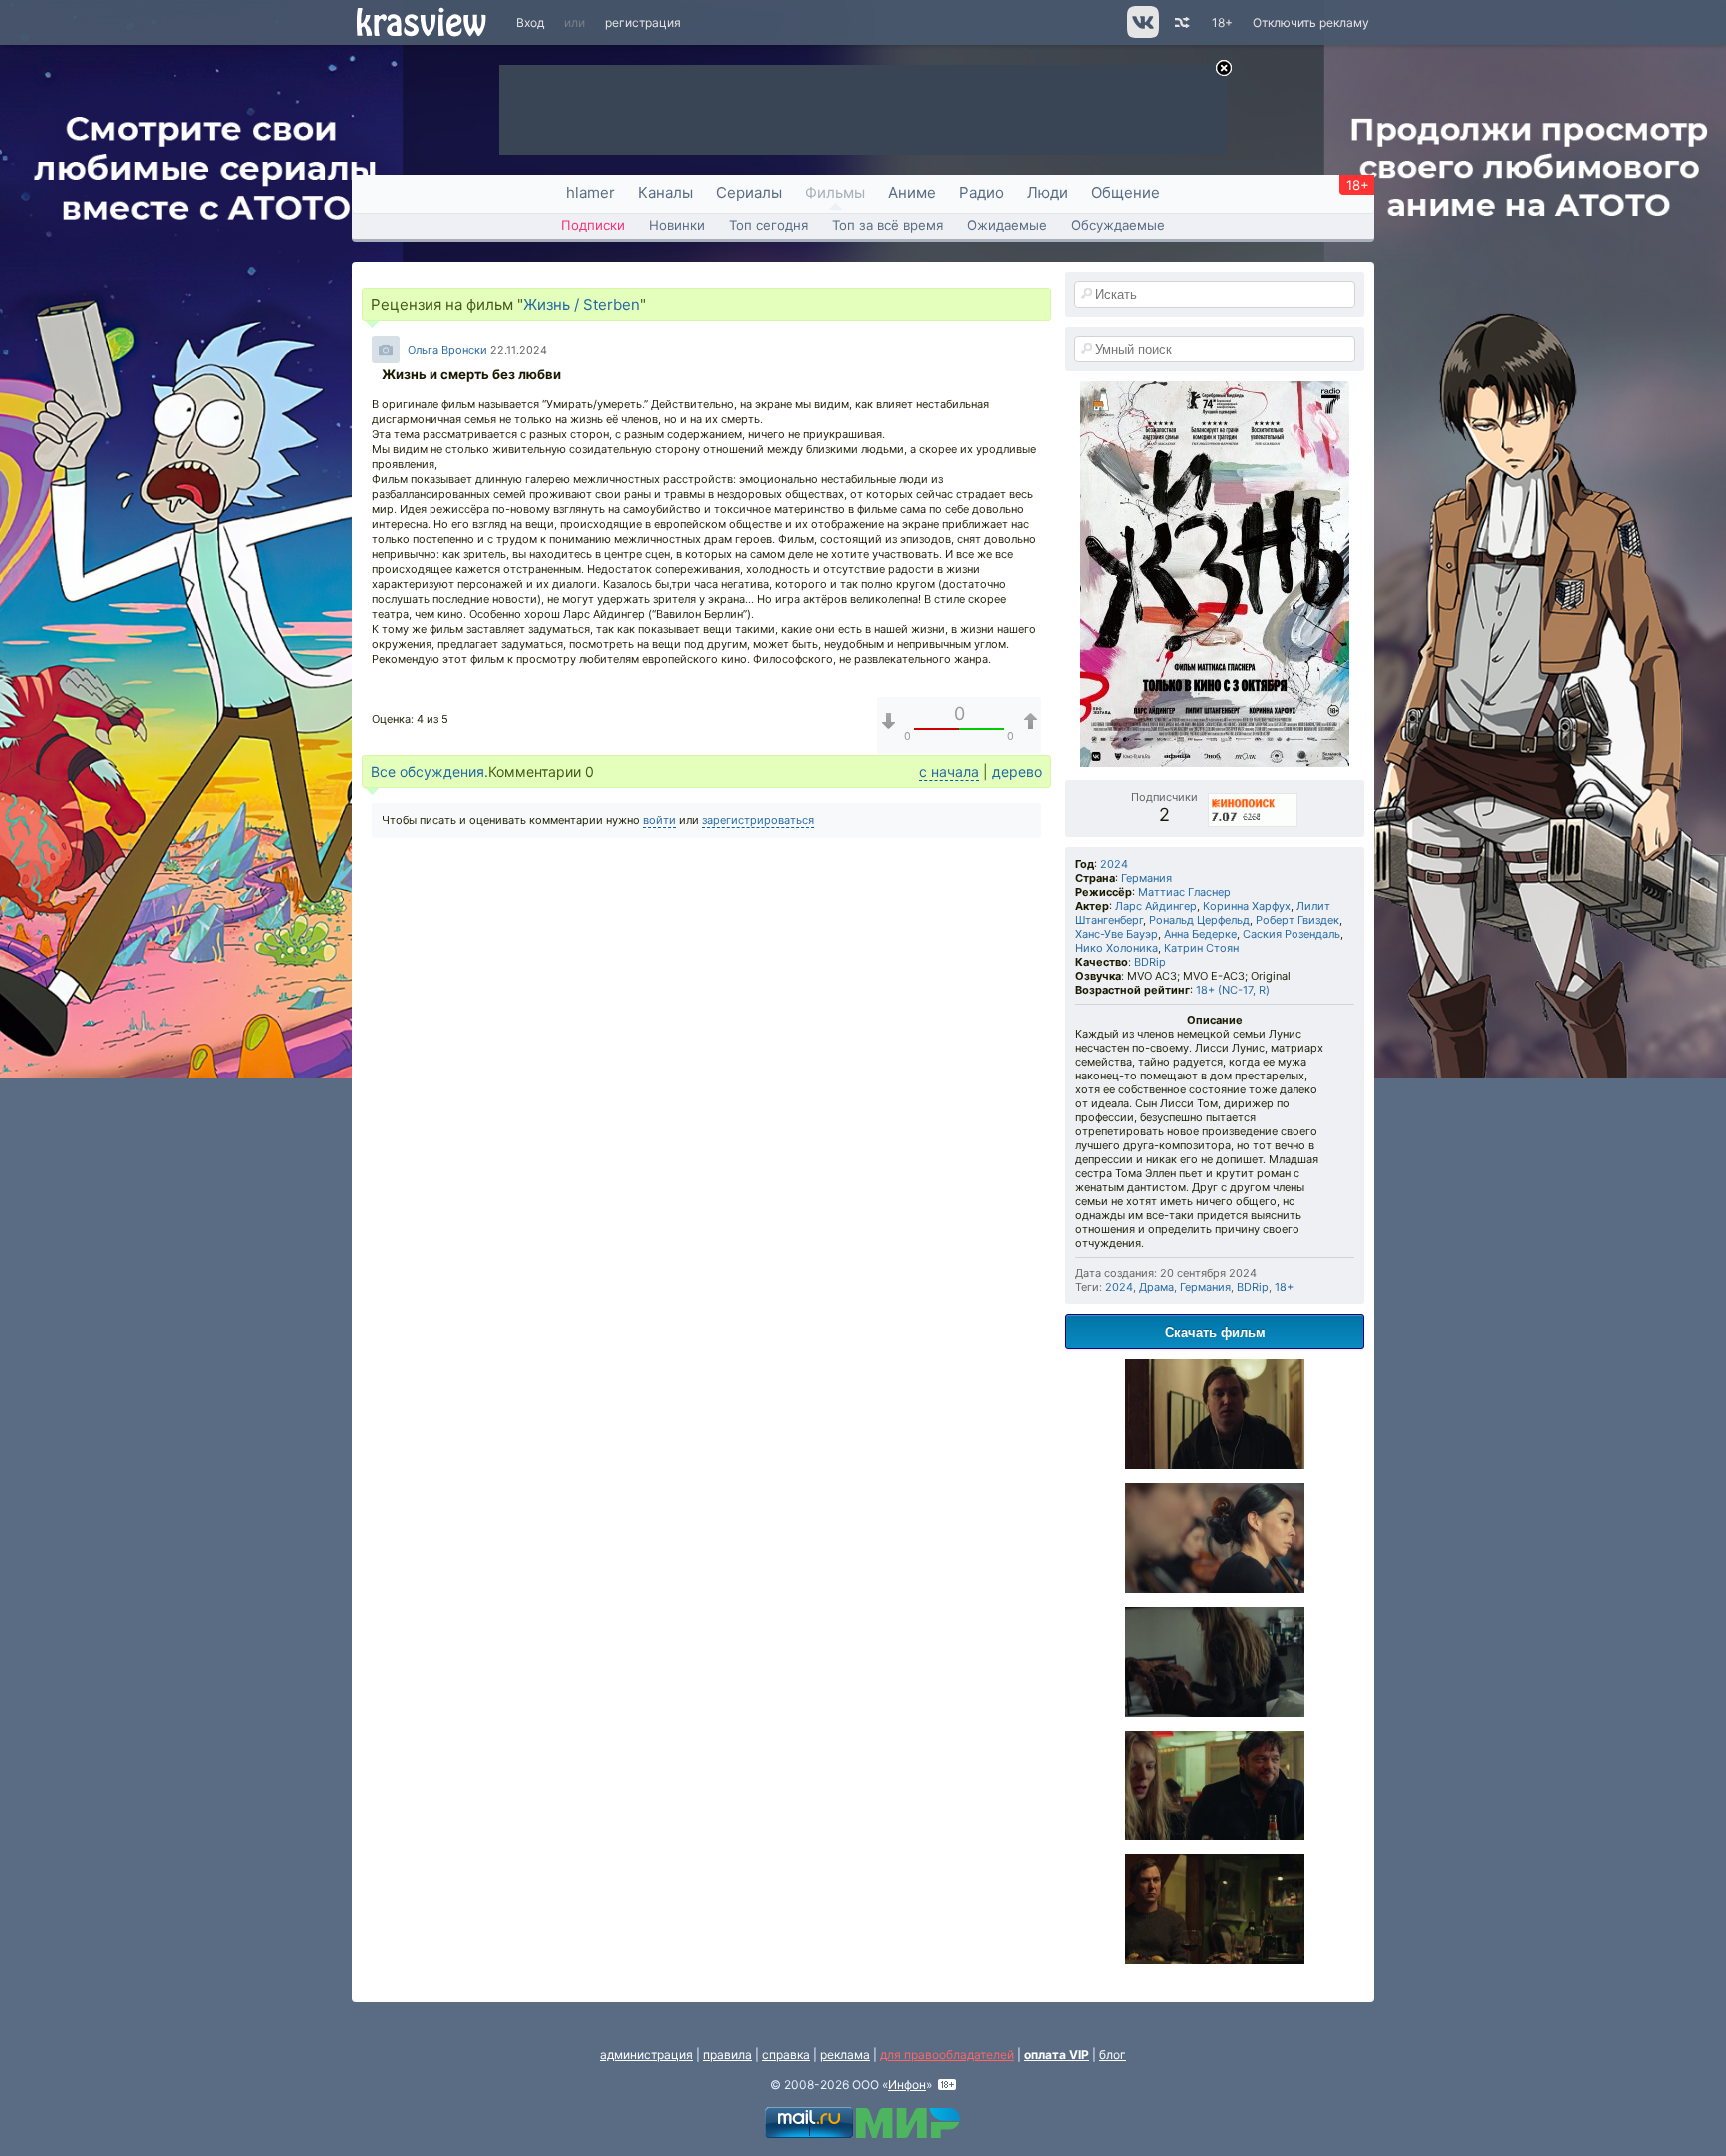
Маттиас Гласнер (1184, 892)
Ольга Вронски (447, 350)
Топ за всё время (887, 225)
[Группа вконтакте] (1141, 33)
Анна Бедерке (1200, 934)
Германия (1146, 878)
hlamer (591, 192)
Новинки (677, 225)
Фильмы (835, 192)
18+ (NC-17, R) (1233, 990)
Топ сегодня (769, 225)
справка (786, 2055)
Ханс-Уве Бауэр (1116, 934)
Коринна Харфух (1247, 906)
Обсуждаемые (1118, 225)
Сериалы (749, 192)
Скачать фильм (1215, 1332)
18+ (1222, 22)
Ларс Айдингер (1156, 906)
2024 (1114, 864)
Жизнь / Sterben (582, 304)
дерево (1017, 771)
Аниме (912, 192)
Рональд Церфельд (1199, 920)
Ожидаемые (1007, 225)
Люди (1047, 192)
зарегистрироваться (758, 820)
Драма (1156, 1287)
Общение (1125, 192)
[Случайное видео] (1180, 22)
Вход (530, 22)
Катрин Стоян (1201, 948)
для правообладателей (947, 2055)
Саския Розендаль (1292, 934)
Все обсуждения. (430, 771)
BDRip (1150, 962)
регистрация (643, 22)
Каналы (666, 192)
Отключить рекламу (1311, 22)
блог (1112, 2055)
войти (660, 820)
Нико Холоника (1116, 948)
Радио (981, 192)
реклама (845, 2055)
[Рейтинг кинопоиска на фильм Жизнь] (1254, 797)
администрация (647, 2055)
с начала (949, 771)
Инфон (907, 2085)
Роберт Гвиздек (1297, 920)
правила (728, 2055)
